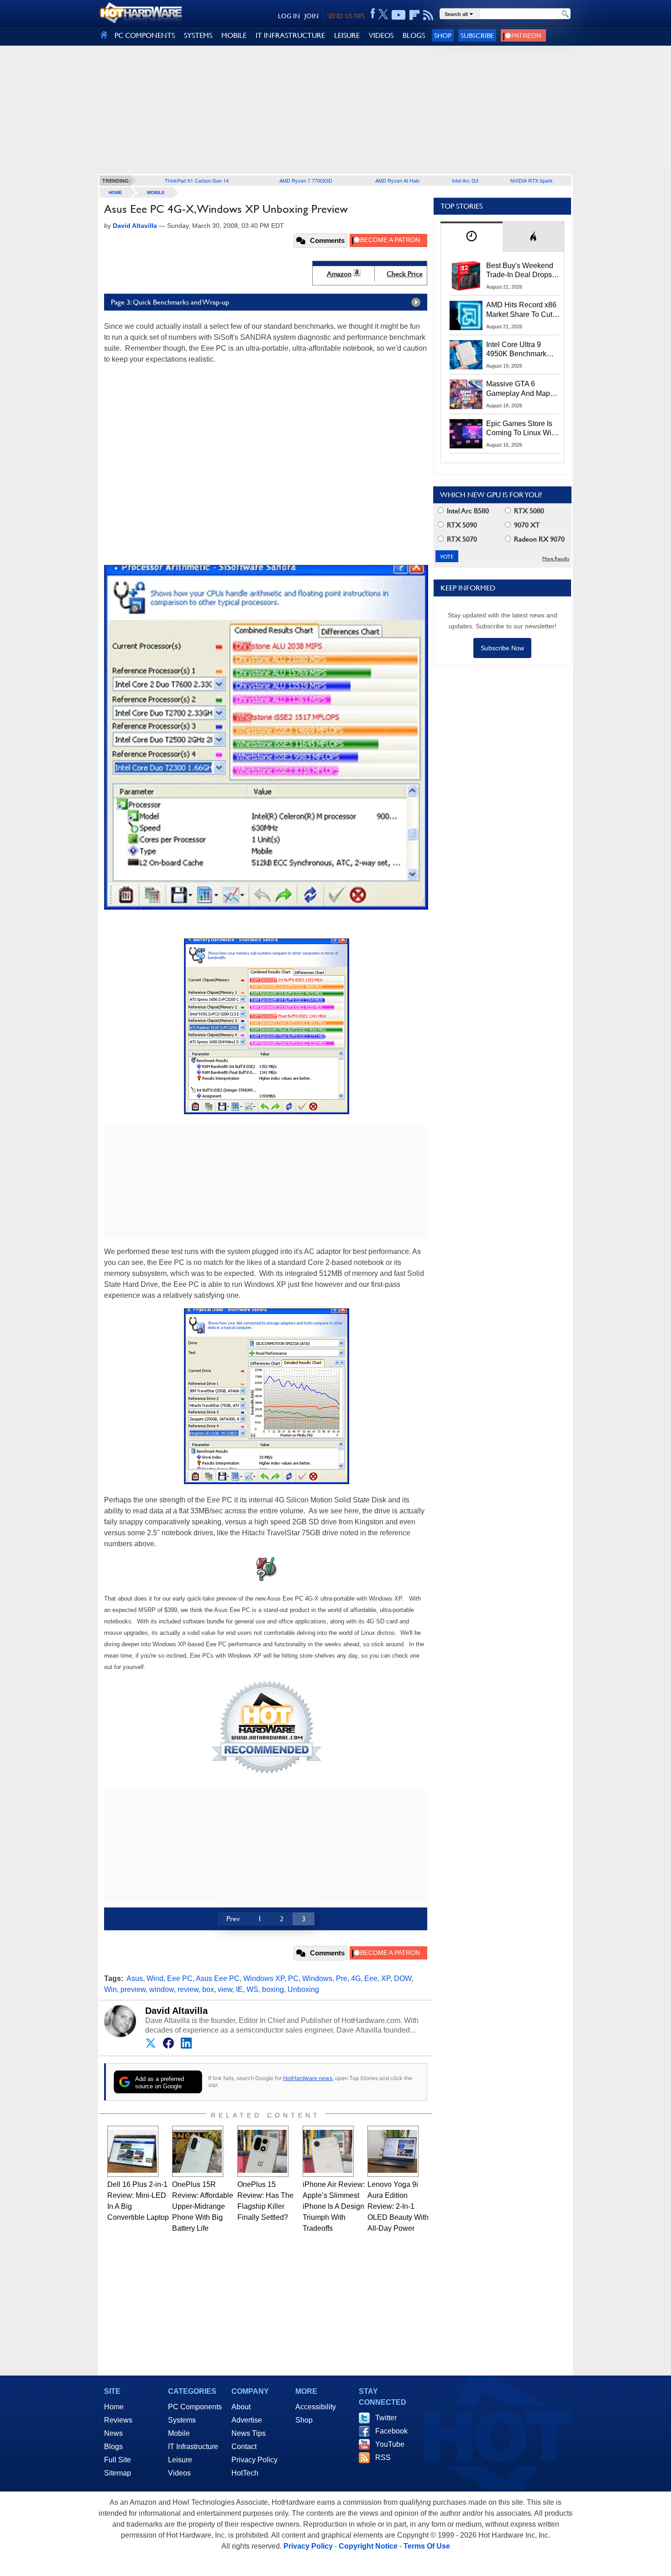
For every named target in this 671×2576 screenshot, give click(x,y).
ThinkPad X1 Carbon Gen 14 (197, 180)
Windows (317, 1978)
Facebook (391, 2431)
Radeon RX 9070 (538, 539)
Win (110, 1989)
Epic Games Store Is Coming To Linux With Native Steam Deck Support (522, 429)
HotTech (245, 2473)
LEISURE (347, 35)
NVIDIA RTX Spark (532, 180)
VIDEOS (381, 35)
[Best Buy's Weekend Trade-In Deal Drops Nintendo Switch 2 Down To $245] (466, 276)
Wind (155, 1978)
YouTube (390, 2444)
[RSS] (428, 15)
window (162, 1989)
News (113, 2433)
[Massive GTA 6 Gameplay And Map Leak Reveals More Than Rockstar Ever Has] (466, 394)
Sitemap (118, 2473)
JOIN (312, 16)
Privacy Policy (254, 2460)
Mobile (156, 192)
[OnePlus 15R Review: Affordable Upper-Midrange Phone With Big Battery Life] (198, 2151)
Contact (244, 2447)
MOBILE (234, 35)
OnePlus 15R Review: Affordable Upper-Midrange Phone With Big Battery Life (203, 2206)
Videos (179, 2473)
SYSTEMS (198, 35)
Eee (371, 1978)
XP (386, 1978)
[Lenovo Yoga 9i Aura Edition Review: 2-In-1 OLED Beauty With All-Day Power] (393, 2151)
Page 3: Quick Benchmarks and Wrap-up (170, 302)
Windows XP (264, 1978)
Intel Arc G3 (465, 180)
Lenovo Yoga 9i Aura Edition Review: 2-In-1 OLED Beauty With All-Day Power (398, 2206)
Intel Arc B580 (467, 511)
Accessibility (316, 2407)
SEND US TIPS (346, 16)
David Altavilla (176, 2011)
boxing (273, 1989)
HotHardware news (308, 2078)
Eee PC (180, 1978)
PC (293, 1978)
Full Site (118, 2460)
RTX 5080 (528, 511)
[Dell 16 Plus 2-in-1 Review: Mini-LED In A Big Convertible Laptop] (133, 2151)
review (188, 1989)
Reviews (118, 2420)
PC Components (195, 2407)
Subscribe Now (502, 648)
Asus (135, 1978)
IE (239, 1989)
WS (252, 1989)
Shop (443, 35)
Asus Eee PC (218, 1978)
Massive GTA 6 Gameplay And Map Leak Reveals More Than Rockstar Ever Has (518, 389)
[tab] (472, 237)
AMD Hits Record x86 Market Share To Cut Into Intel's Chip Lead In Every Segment (521, 310)
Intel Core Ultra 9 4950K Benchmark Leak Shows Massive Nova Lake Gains (521, 350)
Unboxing (303, 1989)
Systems (182, 2420)
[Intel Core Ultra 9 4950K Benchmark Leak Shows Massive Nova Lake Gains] (466, 355)
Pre (342, 1978)
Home (114, 2407)
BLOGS (414, 35)
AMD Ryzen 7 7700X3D (306, 180)
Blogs (113, 2447)
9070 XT (526, 525)
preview (133, 1989)
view (225, 1989)
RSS (383, 2457)
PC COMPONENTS (145, 35)
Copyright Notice (368, 2546)
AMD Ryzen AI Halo (397, 180)
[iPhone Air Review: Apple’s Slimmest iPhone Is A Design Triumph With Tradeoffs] (328, 2151)
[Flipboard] (414, 15)
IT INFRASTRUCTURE (290, 35)
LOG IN (289, 16)
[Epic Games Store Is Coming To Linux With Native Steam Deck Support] (466, 434)
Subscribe (477, 35)
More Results (556, 559)
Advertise (247, 2420)
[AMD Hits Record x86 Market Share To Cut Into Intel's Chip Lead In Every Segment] (466, 315)
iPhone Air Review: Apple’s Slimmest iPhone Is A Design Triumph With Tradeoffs (334, 2206)
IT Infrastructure (193, 2447)
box (208, 1989)
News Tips (249, 2433)
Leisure (180, 2460)
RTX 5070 (461, 539)
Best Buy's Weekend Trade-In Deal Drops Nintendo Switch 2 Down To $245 (520, 271)
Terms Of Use (427, 2546)
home (115, 192)
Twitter (386, 2418)
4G (356, 1978)
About (241, 2407)
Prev (233, 1919)
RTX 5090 (461, 525)
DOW (403, 1978)
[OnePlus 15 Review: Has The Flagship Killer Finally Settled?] (263, 2151)
